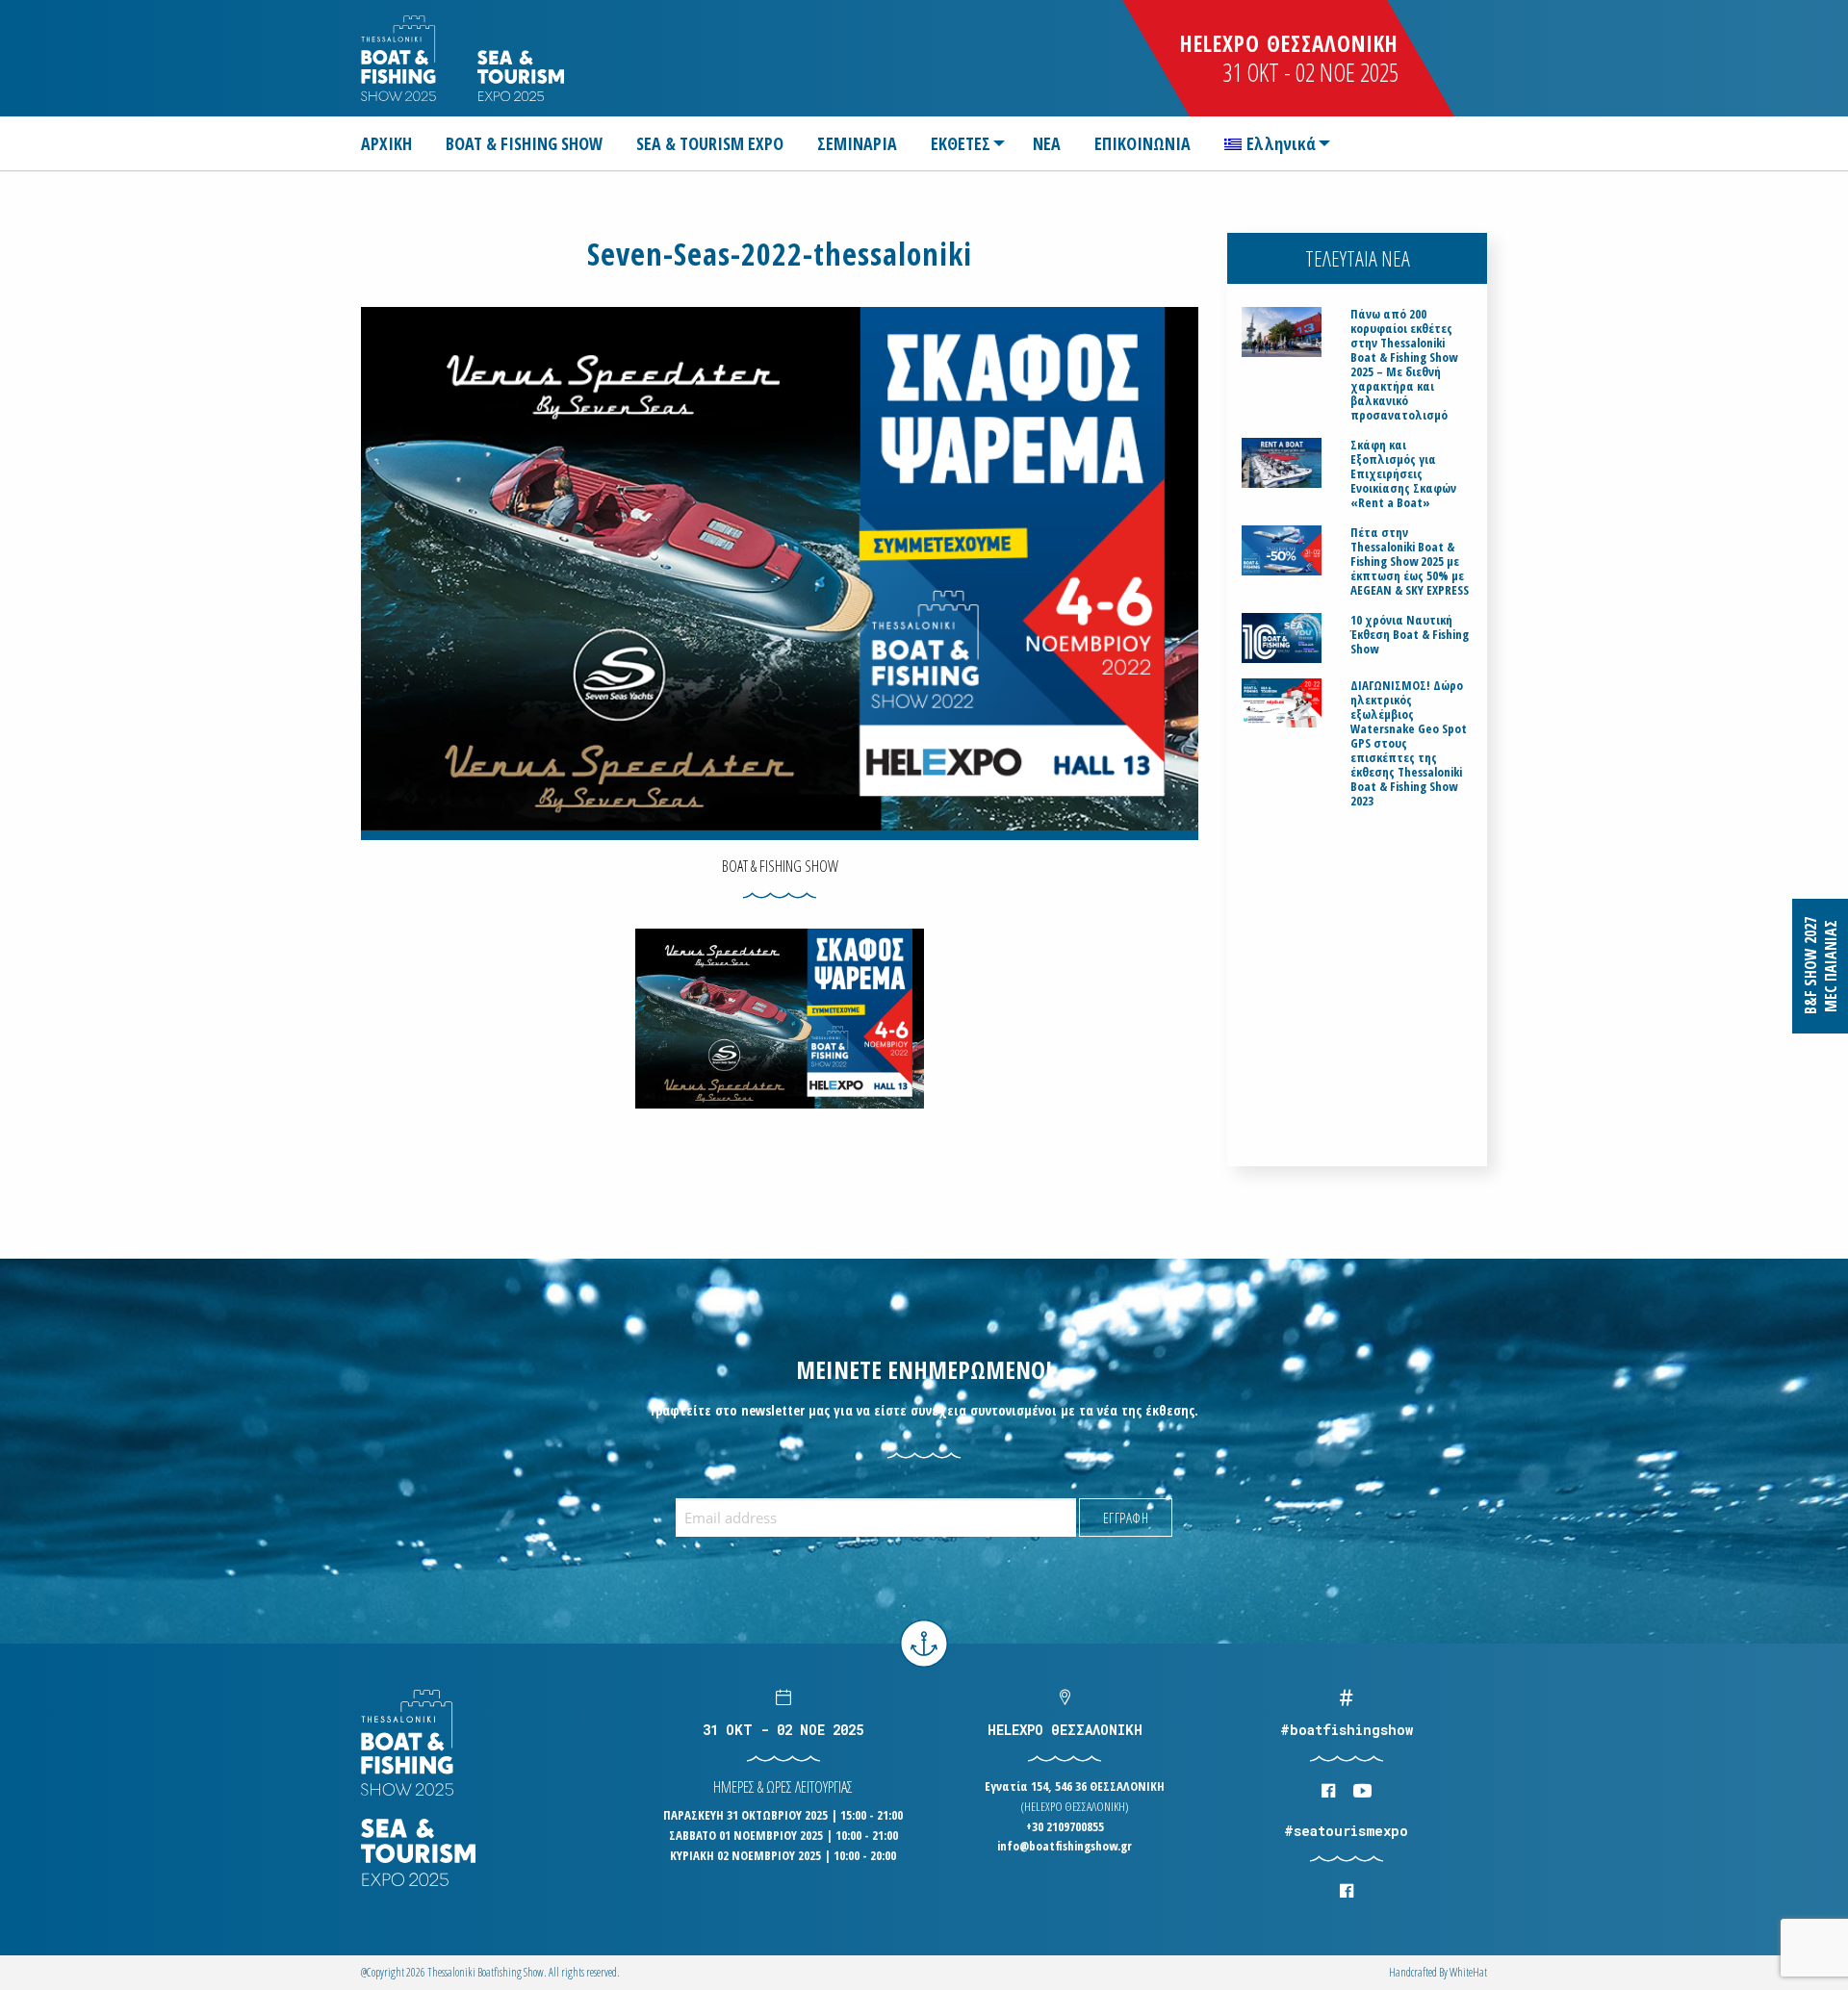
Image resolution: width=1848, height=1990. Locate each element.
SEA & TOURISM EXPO (710, 143)
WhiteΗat (1468, 1972)
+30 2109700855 (1065, 1826)
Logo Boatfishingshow (400, 58)
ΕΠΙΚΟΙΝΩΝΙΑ (1142, 143)
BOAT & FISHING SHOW (524, 143)
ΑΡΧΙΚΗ (386, 143)
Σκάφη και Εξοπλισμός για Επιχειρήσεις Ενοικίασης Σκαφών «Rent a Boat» (1403, 474)
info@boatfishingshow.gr (1065, 1846)
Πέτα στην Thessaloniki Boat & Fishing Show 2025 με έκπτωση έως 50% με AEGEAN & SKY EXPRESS (1410, 561)
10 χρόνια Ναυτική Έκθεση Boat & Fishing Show (1410, 635)
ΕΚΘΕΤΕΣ (961, 143)
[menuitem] (394, 143)
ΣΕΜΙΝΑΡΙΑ (857, 143)
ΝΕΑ (1047, 143)
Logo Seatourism (521, 76)
